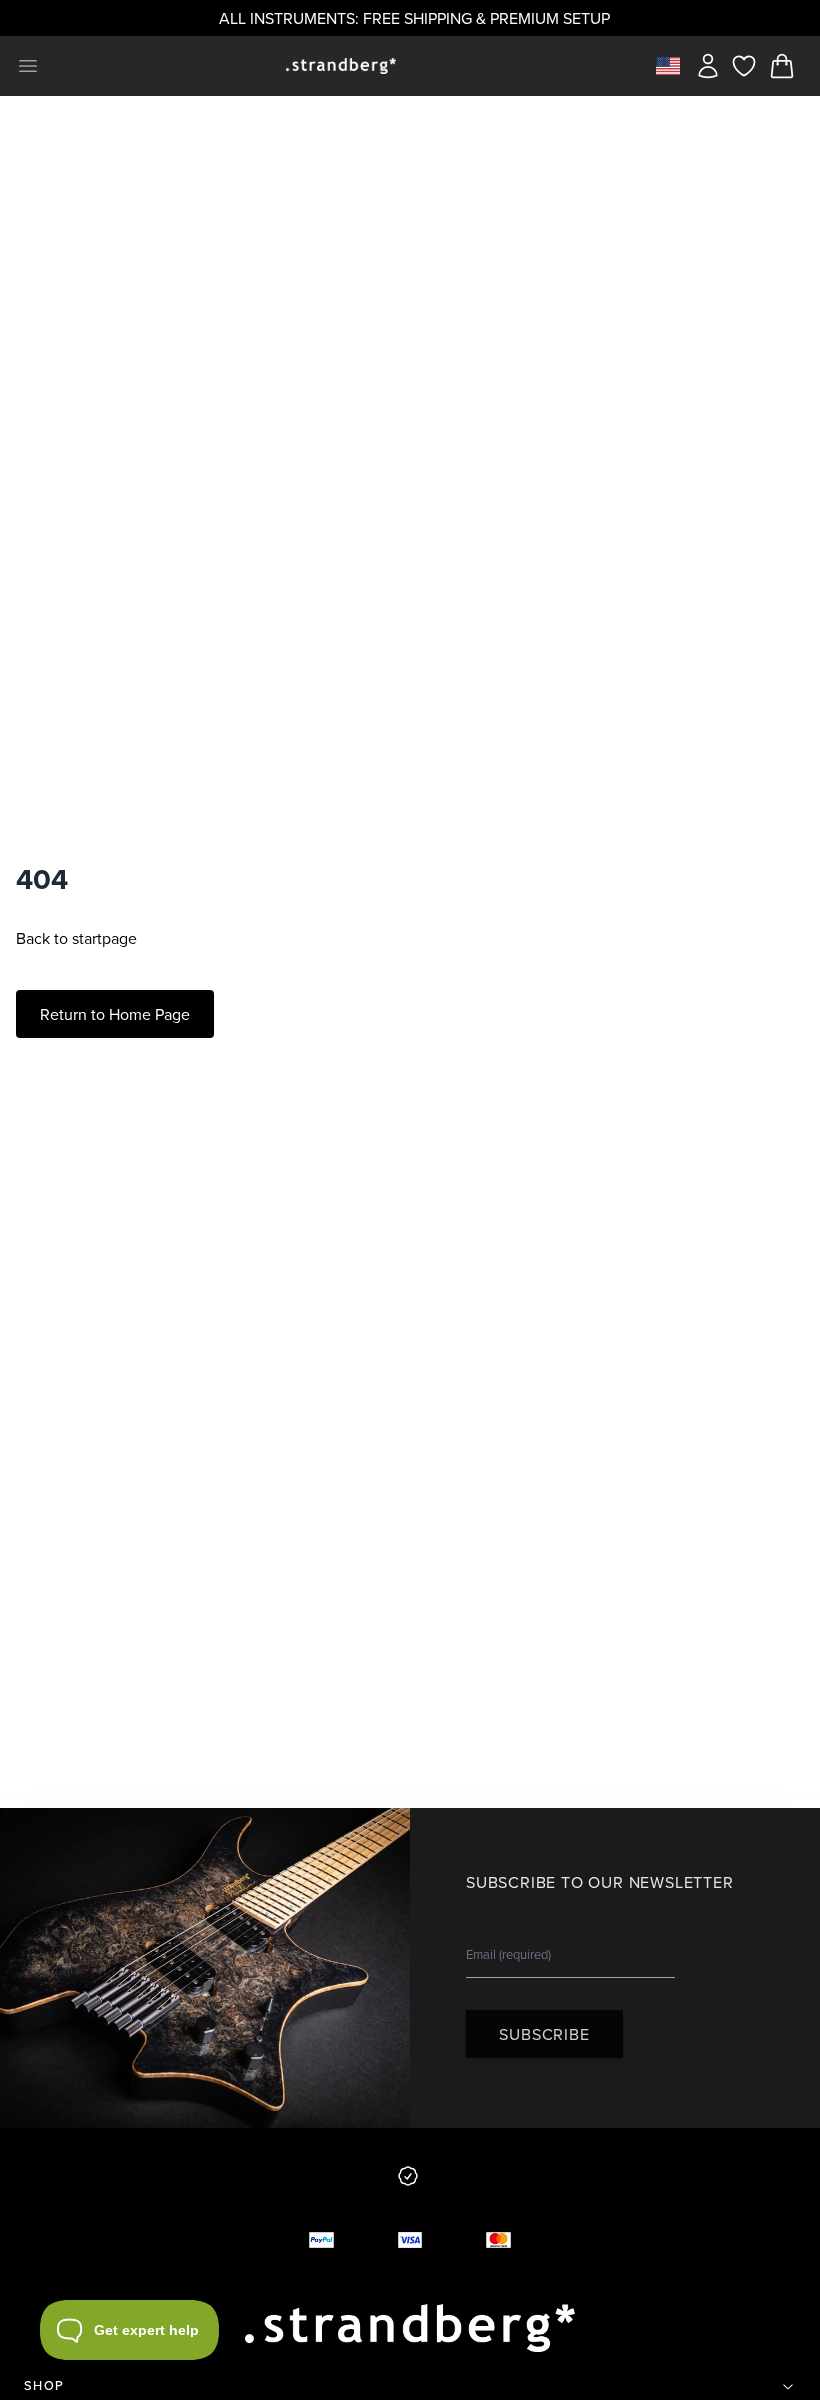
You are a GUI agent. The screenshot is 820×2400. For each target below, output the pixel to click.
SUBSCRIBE (544, 2034)
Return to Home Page (115, 1014)
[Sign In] (708, 66)
